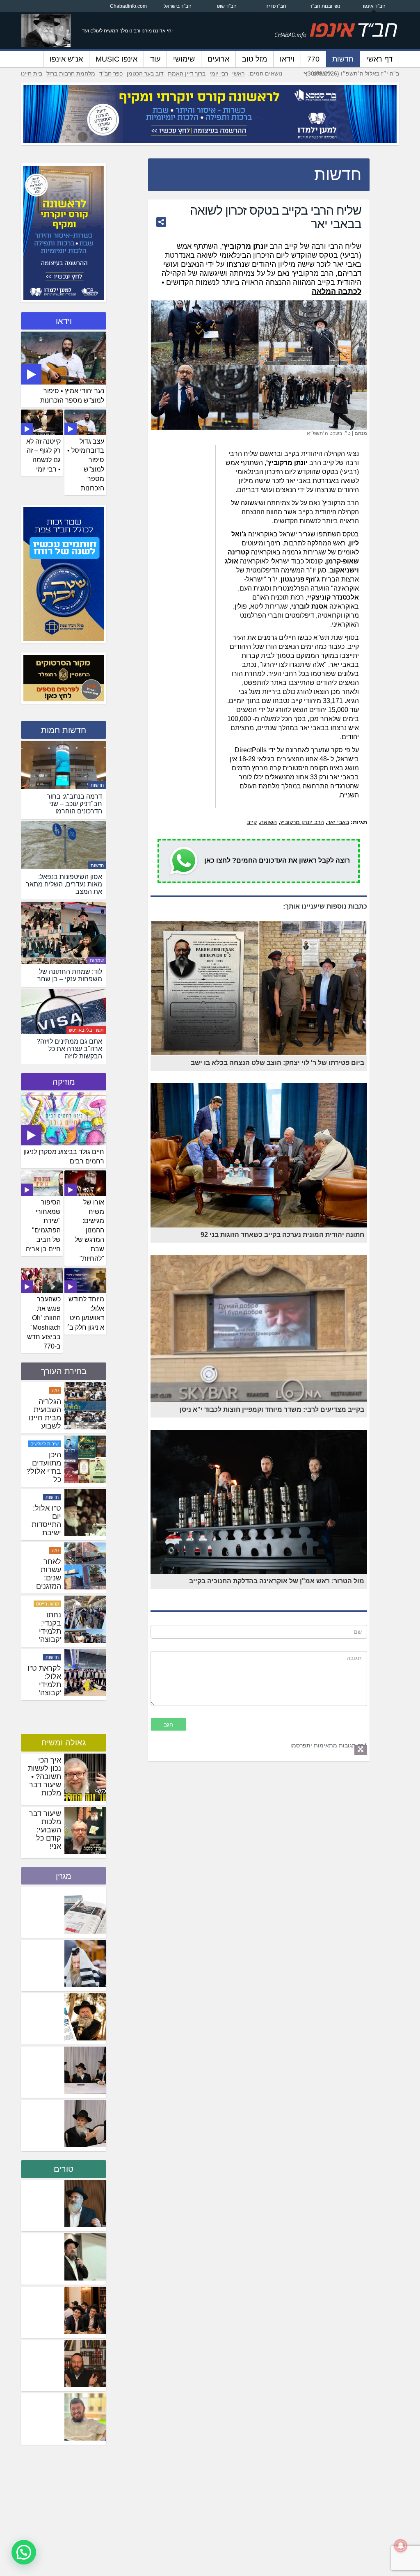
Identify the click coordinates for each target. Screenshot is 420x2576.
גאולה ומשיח (64, 1743)
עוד (155, 59)
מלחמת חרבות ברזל (71, 73)
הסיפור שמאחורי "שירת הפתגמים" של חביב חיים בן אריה (43, 1226)
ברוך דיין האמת (187, 73)
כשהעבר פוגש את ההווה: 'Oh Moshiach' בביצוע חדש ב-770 (44, 1322)
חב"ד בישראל (178, 6)
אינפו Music (116, 59)
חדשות (343, 59)
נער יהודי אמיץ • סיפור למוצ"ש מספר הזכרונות (72, 396)
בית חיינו (32, 73)
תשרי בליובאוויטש (86, 1030)
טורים (64, 2169)
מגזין (64, 1876)
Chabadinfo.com (128, 6)
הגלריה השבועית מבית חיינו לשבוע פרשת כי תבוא (45, 1475)
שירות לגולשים (45, 1497)
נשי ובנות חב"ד (325, 6)
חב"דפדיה (276, 6)
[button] (24, 2552)
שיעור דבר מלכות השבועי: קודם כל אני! (45, 1830)
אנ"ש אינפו (66, 59)
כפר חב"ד (111, 73)
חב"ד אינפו (374, 6)
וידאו (287, 59)
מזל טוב (255, 59)
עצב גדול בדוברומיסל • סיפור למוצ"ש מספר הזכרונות (86, 465)
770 (313, 59)
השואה (268, 822)
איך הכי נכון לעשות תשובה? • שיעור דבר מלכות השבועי (45, 1781)
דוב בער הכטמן (145, 73)
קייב (252, 822)
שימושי (184, 59)
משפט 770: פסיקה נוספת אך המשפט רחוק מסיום (46, 1426)
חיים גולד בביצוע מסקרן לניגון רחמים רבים (64, 1156)
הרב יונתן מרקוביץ (302, 822)
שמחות (97, 960)
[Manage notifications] (401, 2546)
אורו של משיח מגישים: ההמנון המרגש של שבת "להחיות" (89, 1230)
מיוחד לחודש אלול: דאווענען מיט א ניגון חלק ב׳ (86, 1313)
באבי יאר (338, 822)
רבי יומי (219, 73)
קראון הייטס (47, 1657)
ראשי (238, 73)
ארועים (218, 59)
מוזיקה (64, 1082)
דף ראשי (379, 59)
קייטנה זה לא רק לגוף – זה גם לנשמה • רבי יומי (43, 456)
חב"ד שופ (227, 6)
